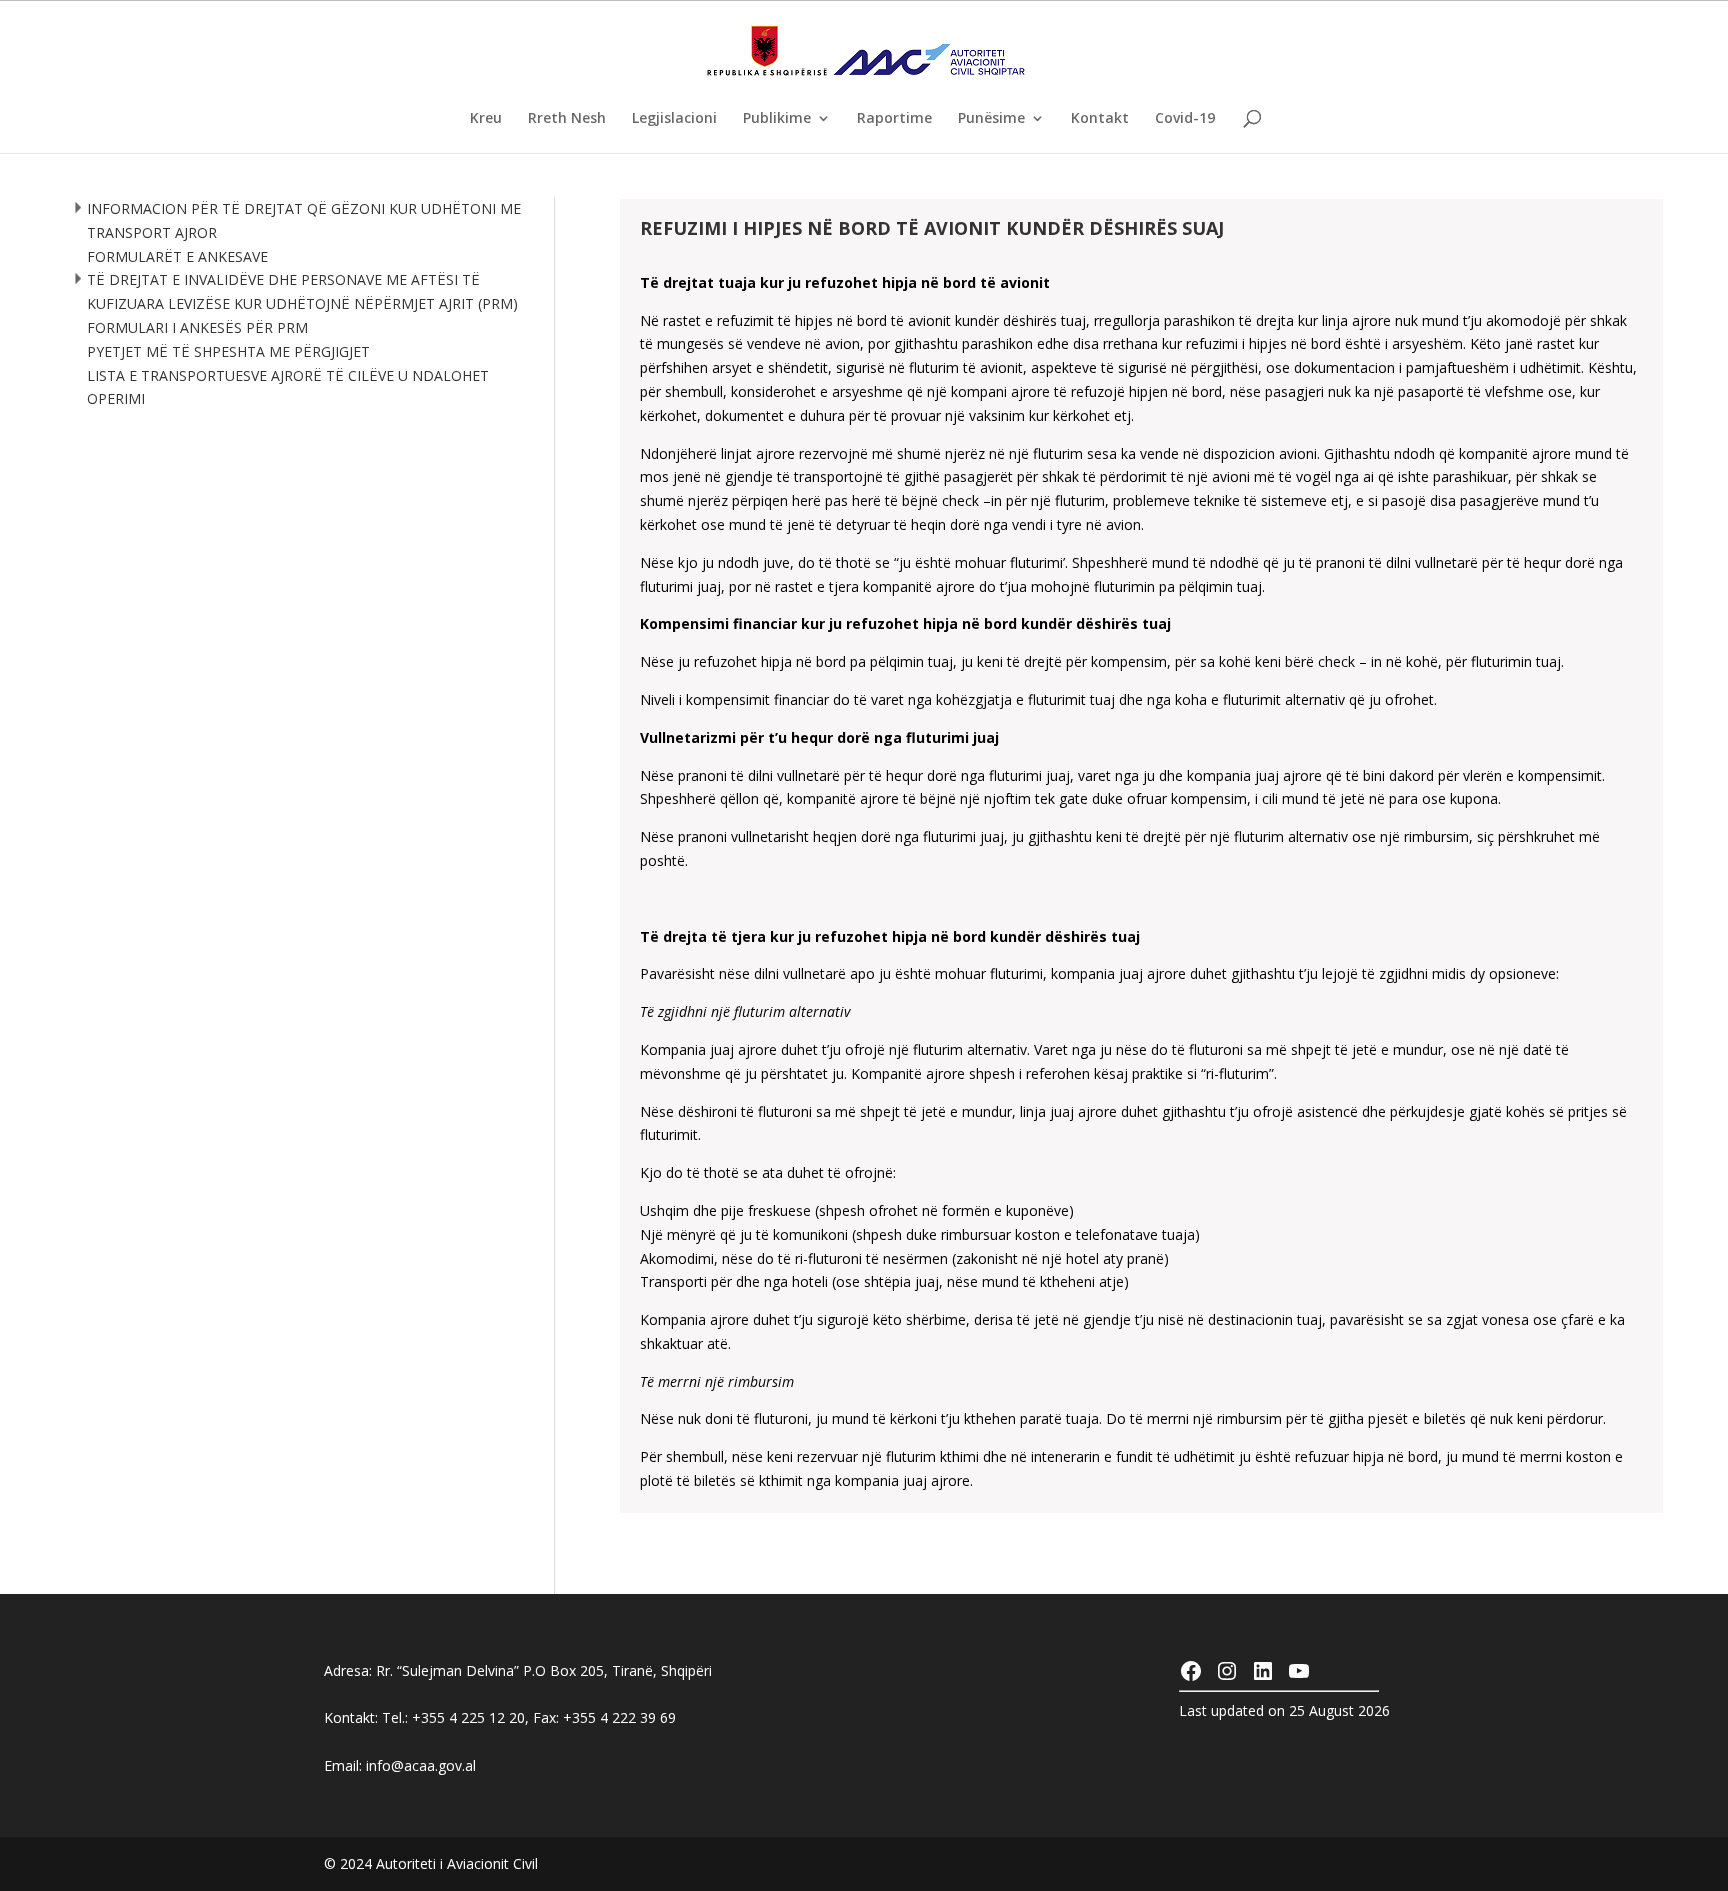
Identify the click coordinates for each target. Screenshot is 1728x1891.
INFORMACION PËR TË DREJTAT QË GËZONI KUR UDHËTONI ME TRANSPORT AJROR (304, 220)
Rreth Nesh (567, 119)
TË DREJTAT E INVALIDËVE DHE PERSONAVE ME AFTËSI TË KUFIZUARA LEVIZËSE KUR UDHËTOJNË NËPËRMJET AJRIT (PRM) (302, 291)
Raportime (894, 119)
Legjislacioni (674, 119)
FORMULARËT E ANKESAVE (177, 256)
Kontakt (1100, 119)
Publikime (777, 119)
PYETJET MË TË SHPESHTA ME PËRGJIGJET (228, 351)
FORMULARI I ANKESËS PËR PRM (197, 327)
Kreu (486, 119)
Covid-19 (1185, 119)
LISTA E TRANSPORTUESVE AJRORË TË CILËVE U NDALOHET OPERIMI (288, 387)
